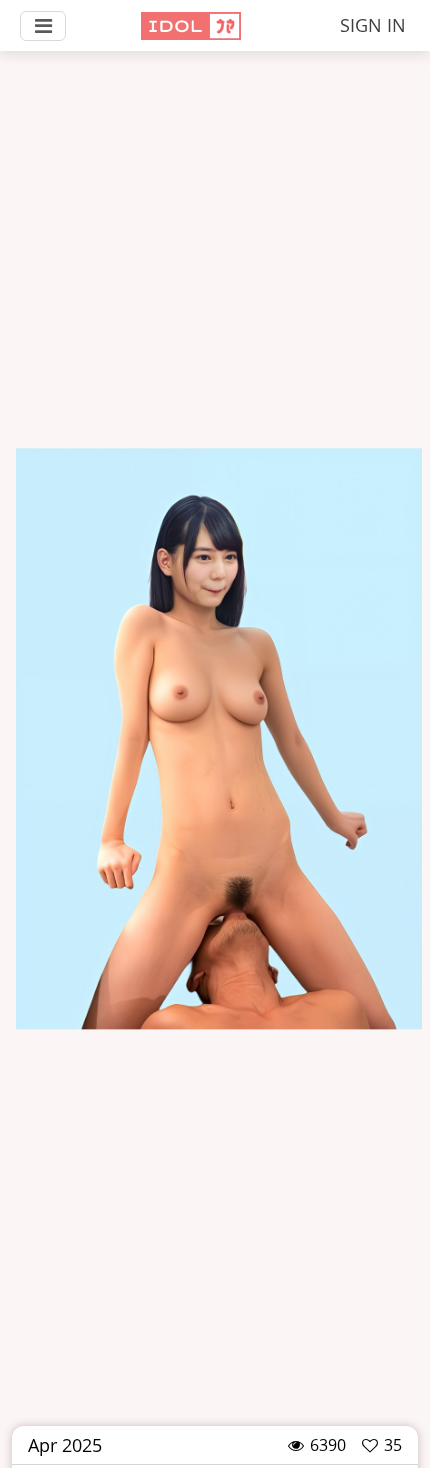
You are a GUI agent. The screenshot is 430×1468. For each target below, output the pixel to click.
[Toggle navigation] (43, 26)
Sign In (373, 25)
